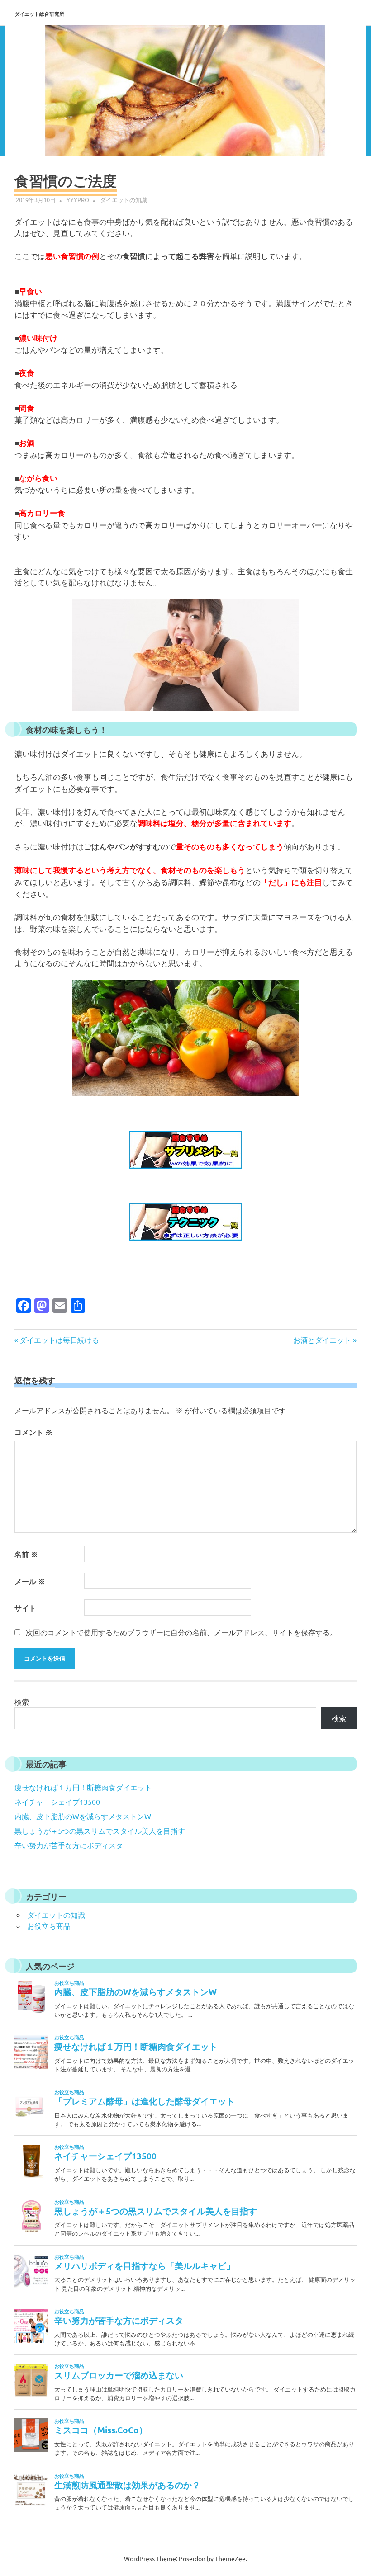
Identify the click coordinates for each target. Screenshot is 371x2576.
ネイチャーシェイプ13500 (57, 1802)
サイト (25, 1608)
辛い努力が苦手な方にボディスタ (69, 1845)
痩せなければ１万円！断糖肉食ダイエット (83, 1787)
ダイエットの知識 (124, 200)
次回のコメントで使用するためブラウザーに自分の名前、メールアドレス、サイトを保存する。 (181, 1632)
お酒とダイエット (322, 1340)
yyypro (78, 200)
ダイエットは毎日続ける (59, 1340)
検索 (22, 1702)
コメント (33, 1432)
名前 (26, 1554)
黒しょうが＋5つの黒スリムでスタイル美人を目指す (100, 1831)
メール (30, 1581)
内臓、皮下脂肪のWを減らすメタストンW (83, 1816)
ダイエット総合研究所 (39, 14)
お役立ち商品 (49, 1925)
